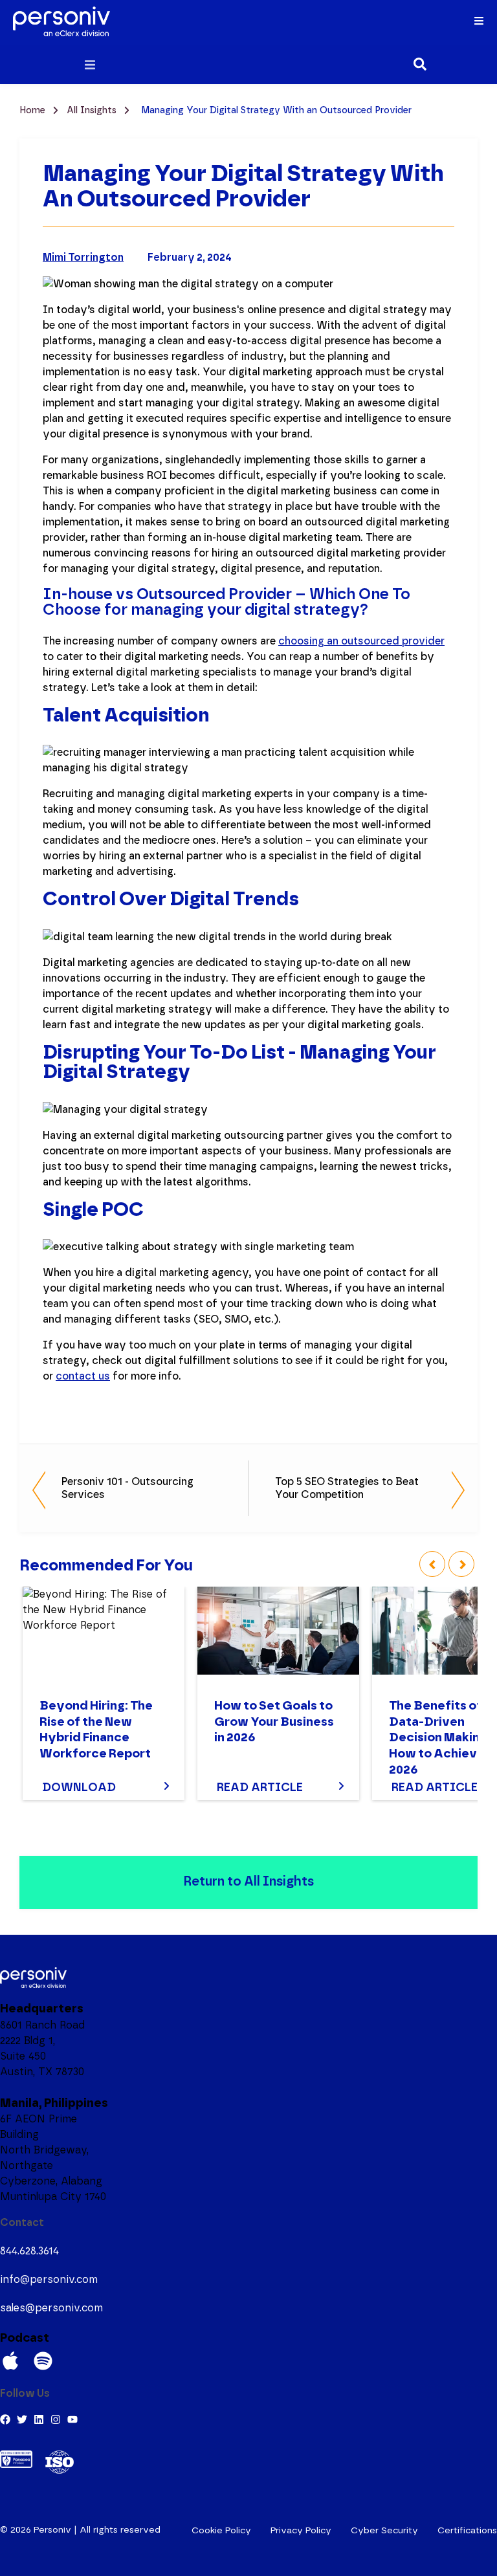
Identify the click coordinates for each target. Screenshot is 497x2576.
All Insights (93, 111)
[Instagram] (56, 2419)
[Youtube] (72, 2419)
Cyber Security (384, 2531)
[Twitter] (22, 2419)
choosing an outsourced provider (361, 641)
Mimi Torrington (83, 258)
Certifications (467, 2531)
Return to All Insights (248, 1882)
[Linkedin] (39, 2419)
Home (34, 111)
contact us (83, 1376)
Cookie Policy (221, 2531)
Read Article (260, 1788)
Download (79, 1788)
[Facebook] (5, 2419)
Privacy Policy (301, 2531)
